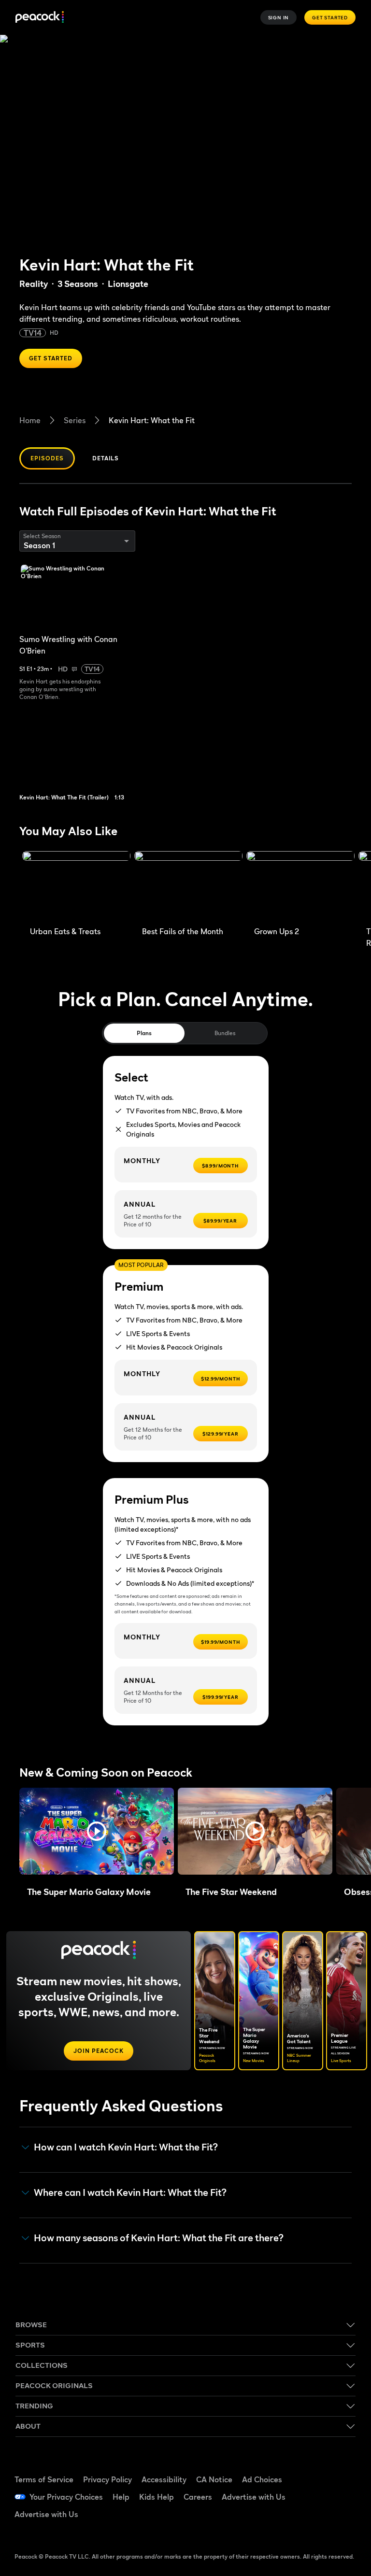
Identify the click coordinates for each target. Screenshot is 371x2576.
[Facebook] (315, 2469)
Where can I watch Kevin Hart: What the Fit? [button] (130, 2193)
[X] (315, 2523)
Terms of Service (44, 2479)
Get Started (330, 17)
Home (30, 420)
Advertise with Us (254, 2497)
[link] (81, 757)
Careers (198, 2497)
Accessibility (164, 2479)
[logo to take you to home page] (40, 18)
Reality (34, 284)
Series (75, 420)
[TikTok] (341, 2469)
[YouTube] (315, 2496)
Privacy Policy (107, 2479)
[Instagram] (341, 2496)
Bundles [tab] (225, 1033)
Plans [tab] (144, 1033)
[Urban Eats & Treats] (76, 886)
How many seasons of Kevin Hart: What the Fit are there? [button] (159, 2238)
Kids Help (157, 2497)
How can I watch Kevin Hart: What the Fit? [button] (126, 2147)
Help (121, 2497)
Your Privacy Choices (66, 2497)
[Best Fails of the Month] (188, 886)
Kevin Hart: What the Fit (152, 420)
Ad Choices (262, 2479)
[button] (97, 1831)
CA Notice (214, 2479)
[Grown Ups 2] (300, 886)
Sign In (279, 17)
